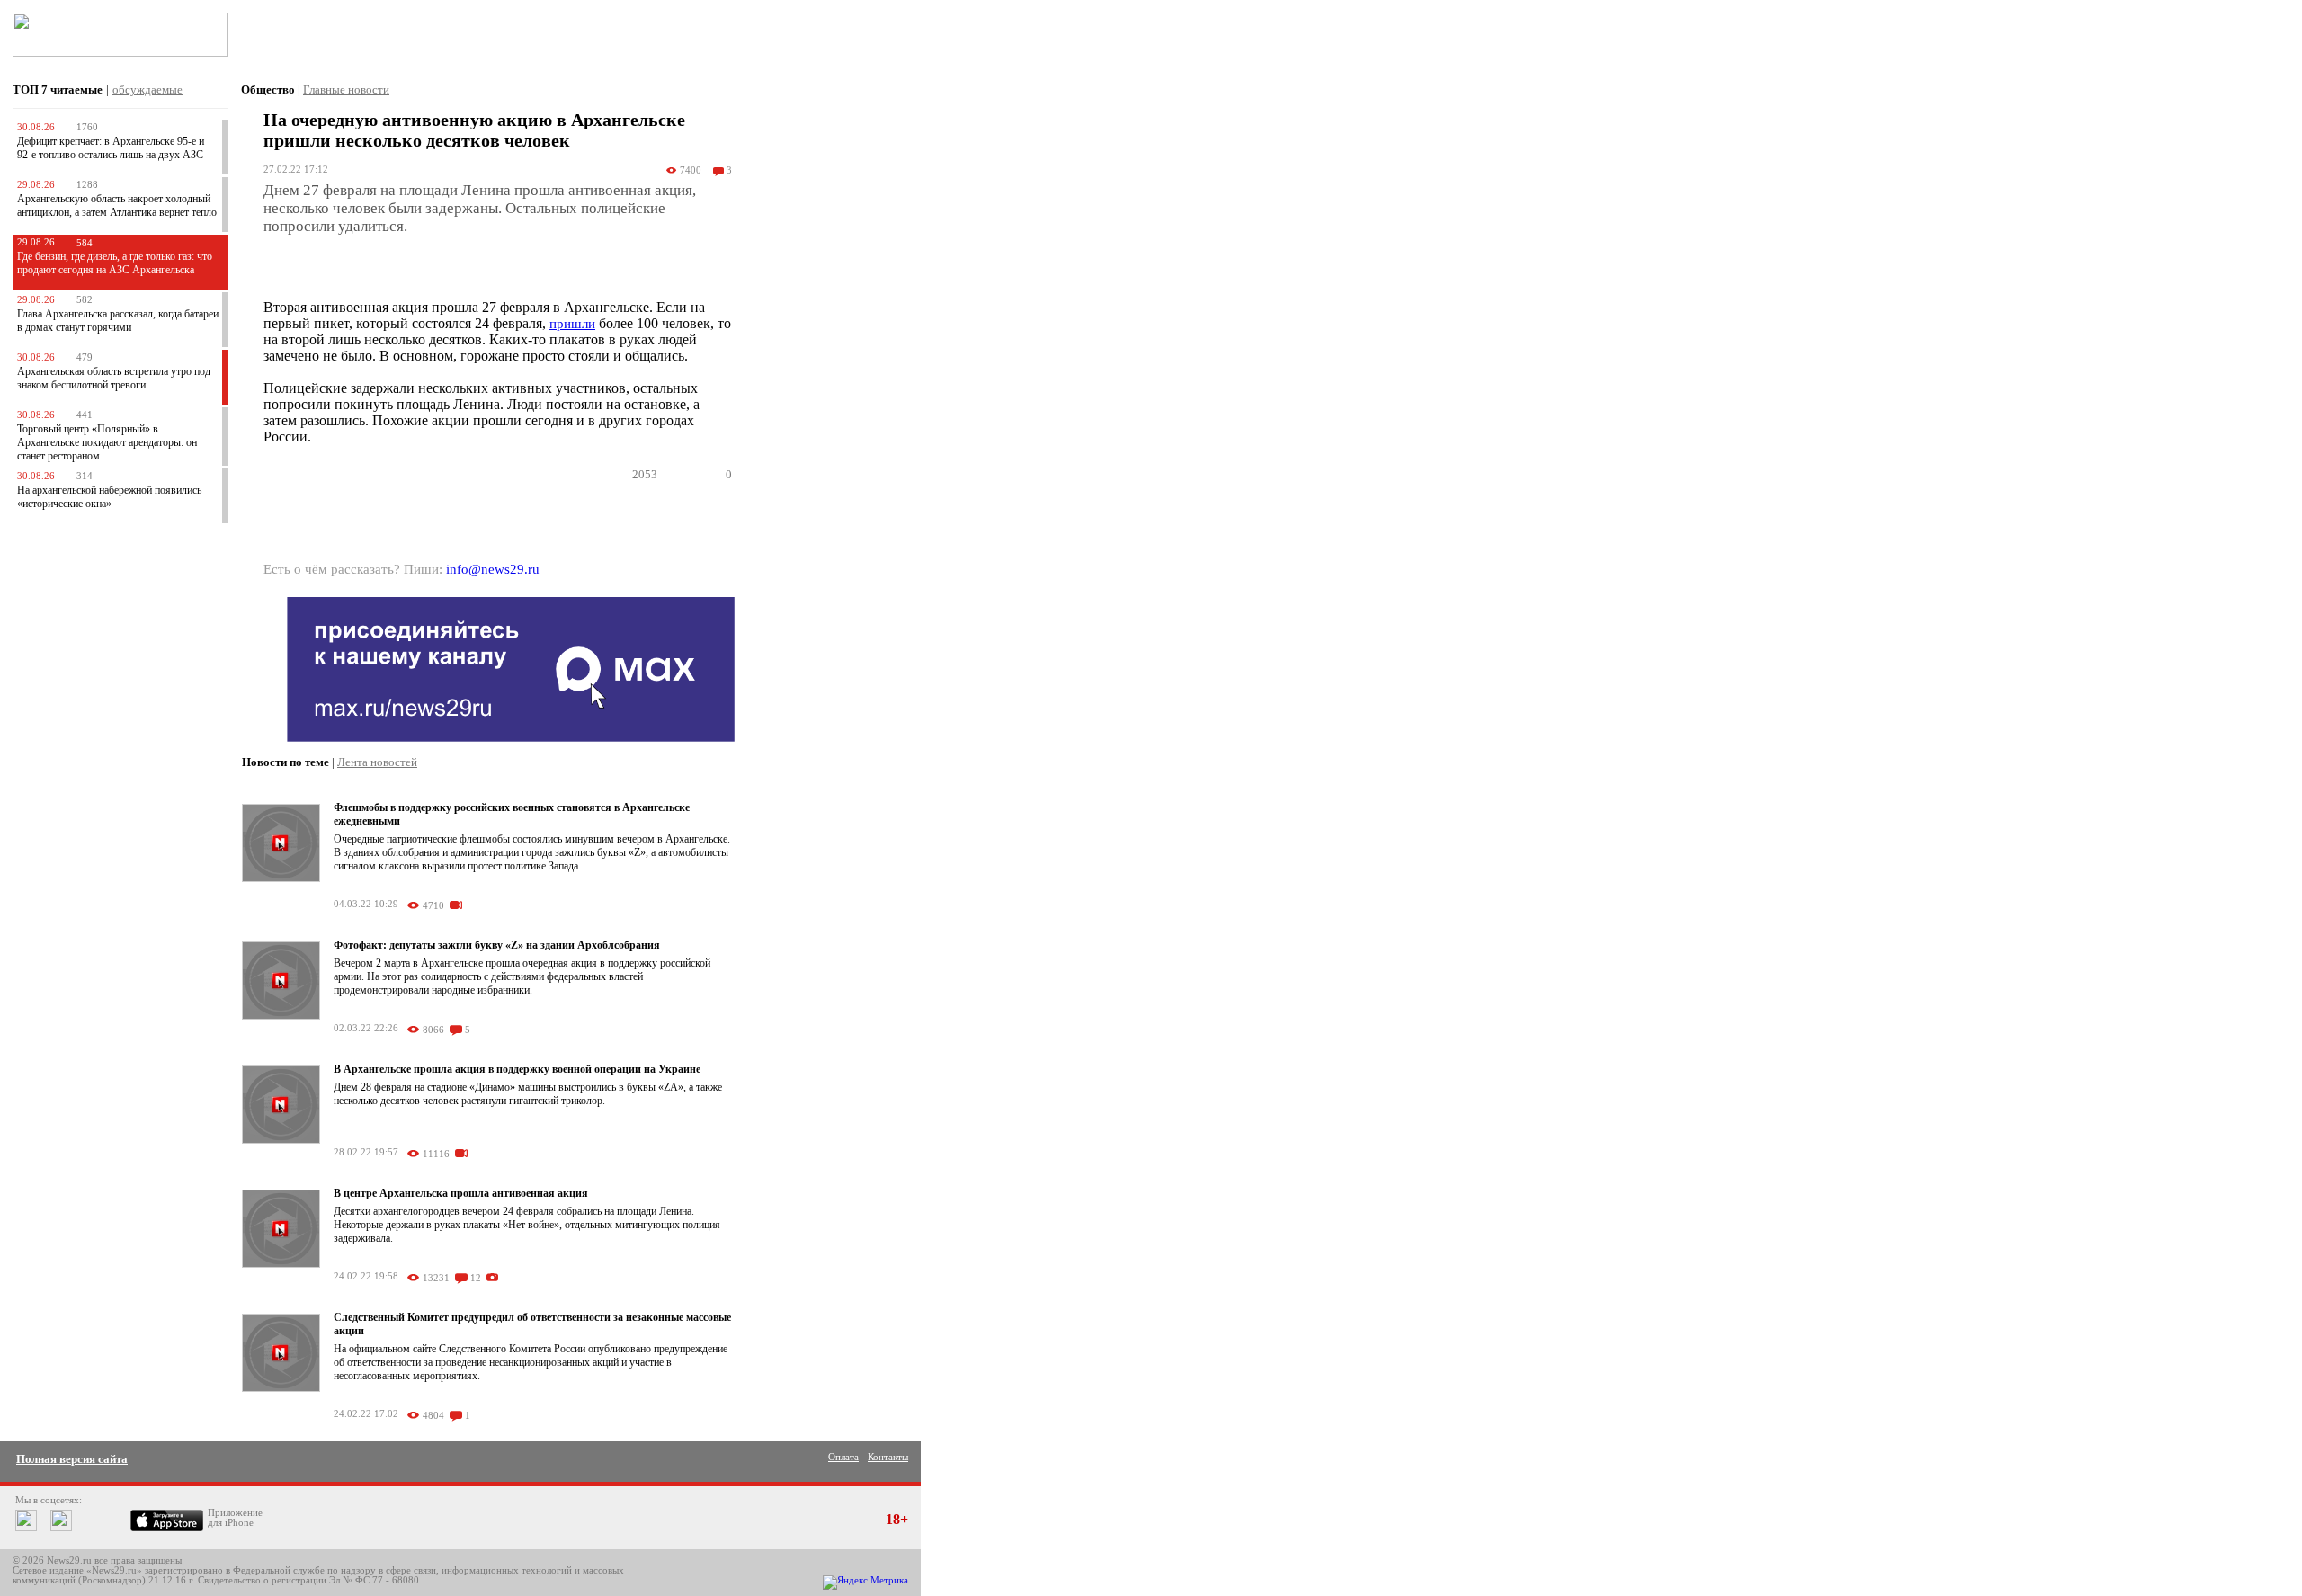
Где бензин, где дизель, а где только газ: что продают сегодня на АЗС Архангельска (115, 263)
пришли (572, 324)
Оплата (843, 1457)
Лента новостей (377, 762)
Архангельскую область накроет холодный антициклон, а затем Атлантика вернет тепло (117, 205)
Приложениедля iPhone (235, 1518)
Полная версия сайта (72, 1459)
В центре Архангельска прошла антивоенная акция (461, 1193)
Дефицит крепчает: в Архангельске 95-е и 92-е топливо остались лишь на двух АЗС (111, 148)
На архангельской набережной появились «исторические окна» (109, 497)
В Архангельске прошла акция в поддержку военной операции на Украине (517, 1069)
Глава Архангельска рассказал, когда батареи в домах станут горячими (118, 321)
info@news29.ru (493, 569)
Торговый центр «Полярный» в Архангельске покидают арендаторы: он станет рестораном (107, 442)
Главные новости (346, 89)
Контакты (888, 1457)
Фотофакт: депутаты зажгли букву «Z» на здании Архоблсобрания (497, 945)
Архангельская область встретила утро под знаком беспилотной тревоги (114, 378)
